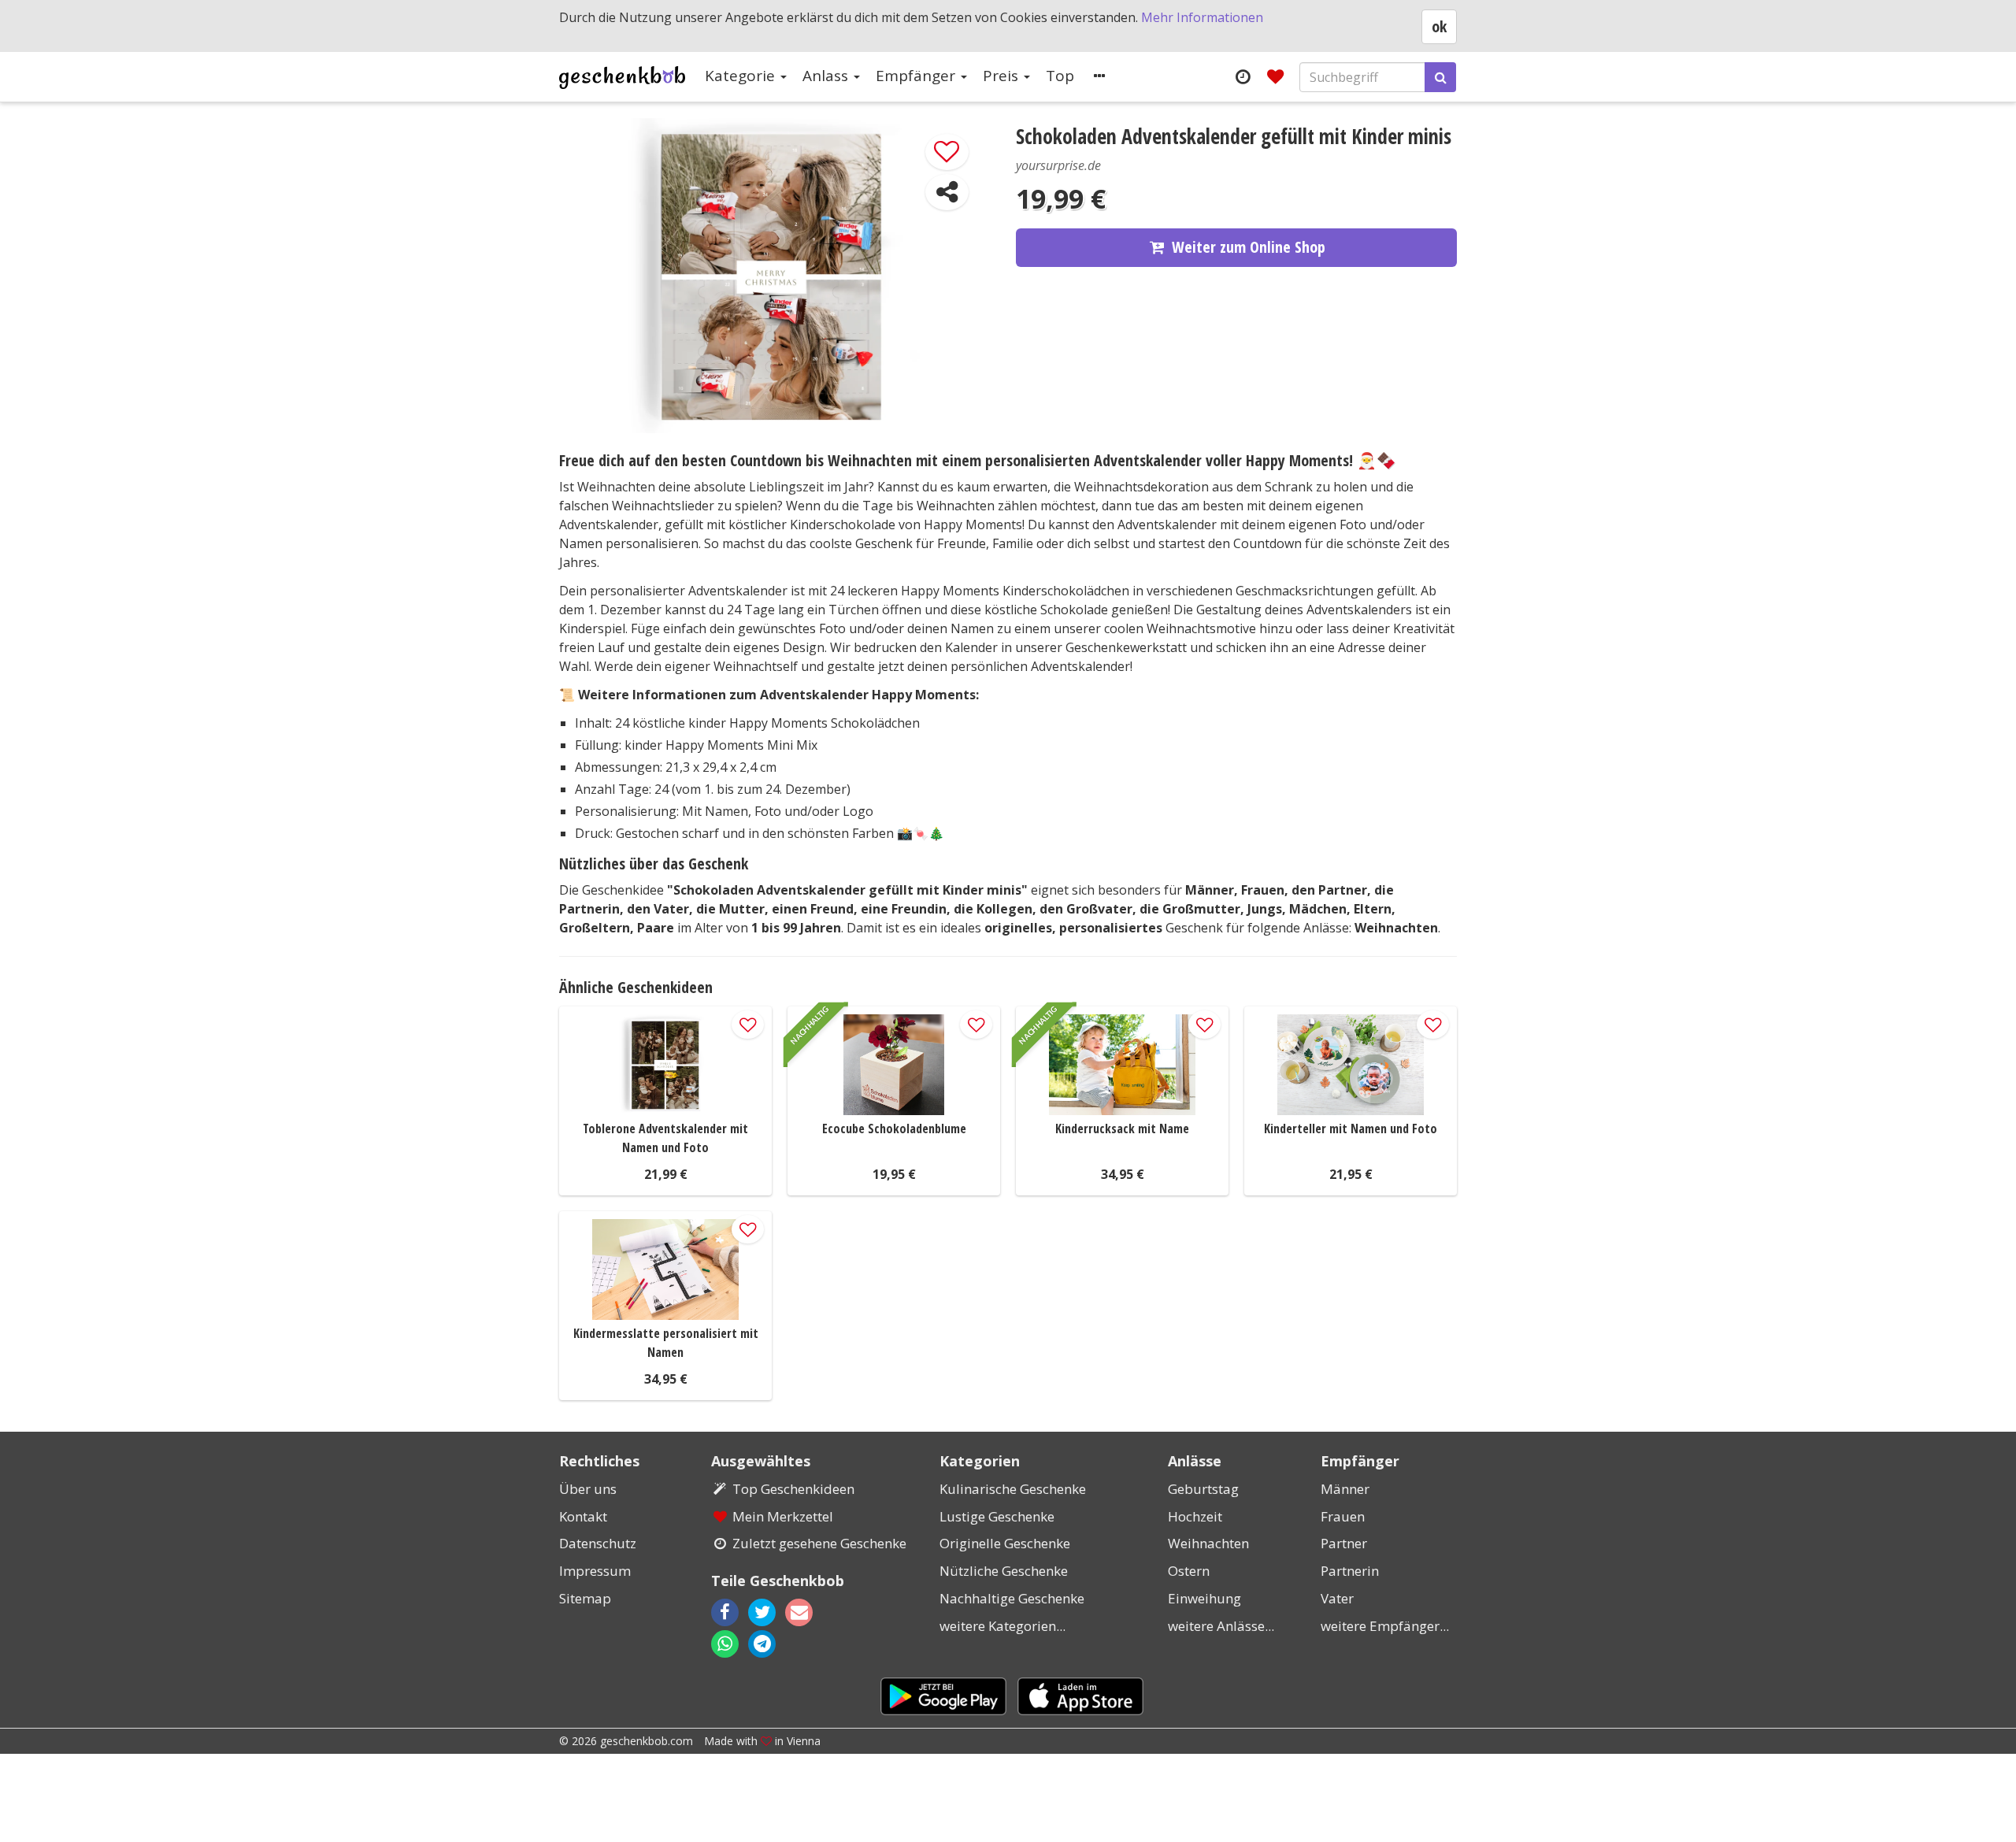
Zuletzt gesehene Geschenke (819, 1543)
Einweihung (1204, 1598)
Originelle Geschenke (1005, 1543)
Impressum (595, 1571)
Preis (1002, 76)
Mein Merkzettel (783, 1516)
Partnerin (1350, 1571)
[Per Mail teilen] (813, 1612)
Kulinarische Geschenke (1013, 1489)
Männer (1345, 1489)
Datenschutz (598, 1543)
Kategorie (742, 76)
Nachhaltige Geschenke (1012, 1598)
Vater (1337, 1598)
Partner (1344, 1543)
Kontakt (583, 1516)
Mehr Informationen (1202, 17)
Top (1060, 76)
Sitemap (585, 1598)
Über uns (588, 1489)
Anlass (827, 76)
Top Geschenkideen (793, 1489)
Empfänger (917, 76)
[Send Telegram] (762, 1644)
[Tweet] (762, 1612)
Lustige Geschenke (997, 1516)
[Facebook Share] (725, 1612)
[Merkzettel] (1275, 76)
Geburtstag (1203, 1489)
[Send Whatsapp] (725, 1644)
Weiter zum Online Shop (1249, 247)
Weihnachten (1208, 1543)
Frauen (1343, 1516)
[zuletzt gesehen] (1242, 76)
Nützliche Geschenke (1004, 1571)
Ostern (1189, 1571)
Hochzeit (1195, 1516)
